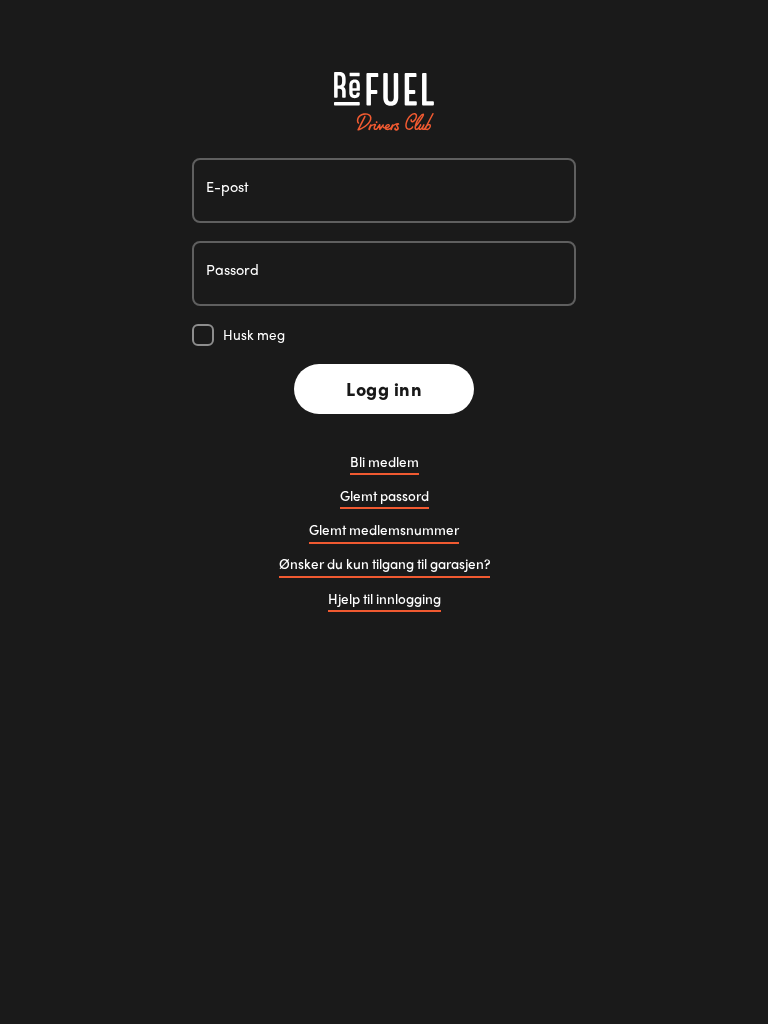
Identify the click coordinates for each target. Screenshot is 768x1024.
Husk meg (254, 334)
